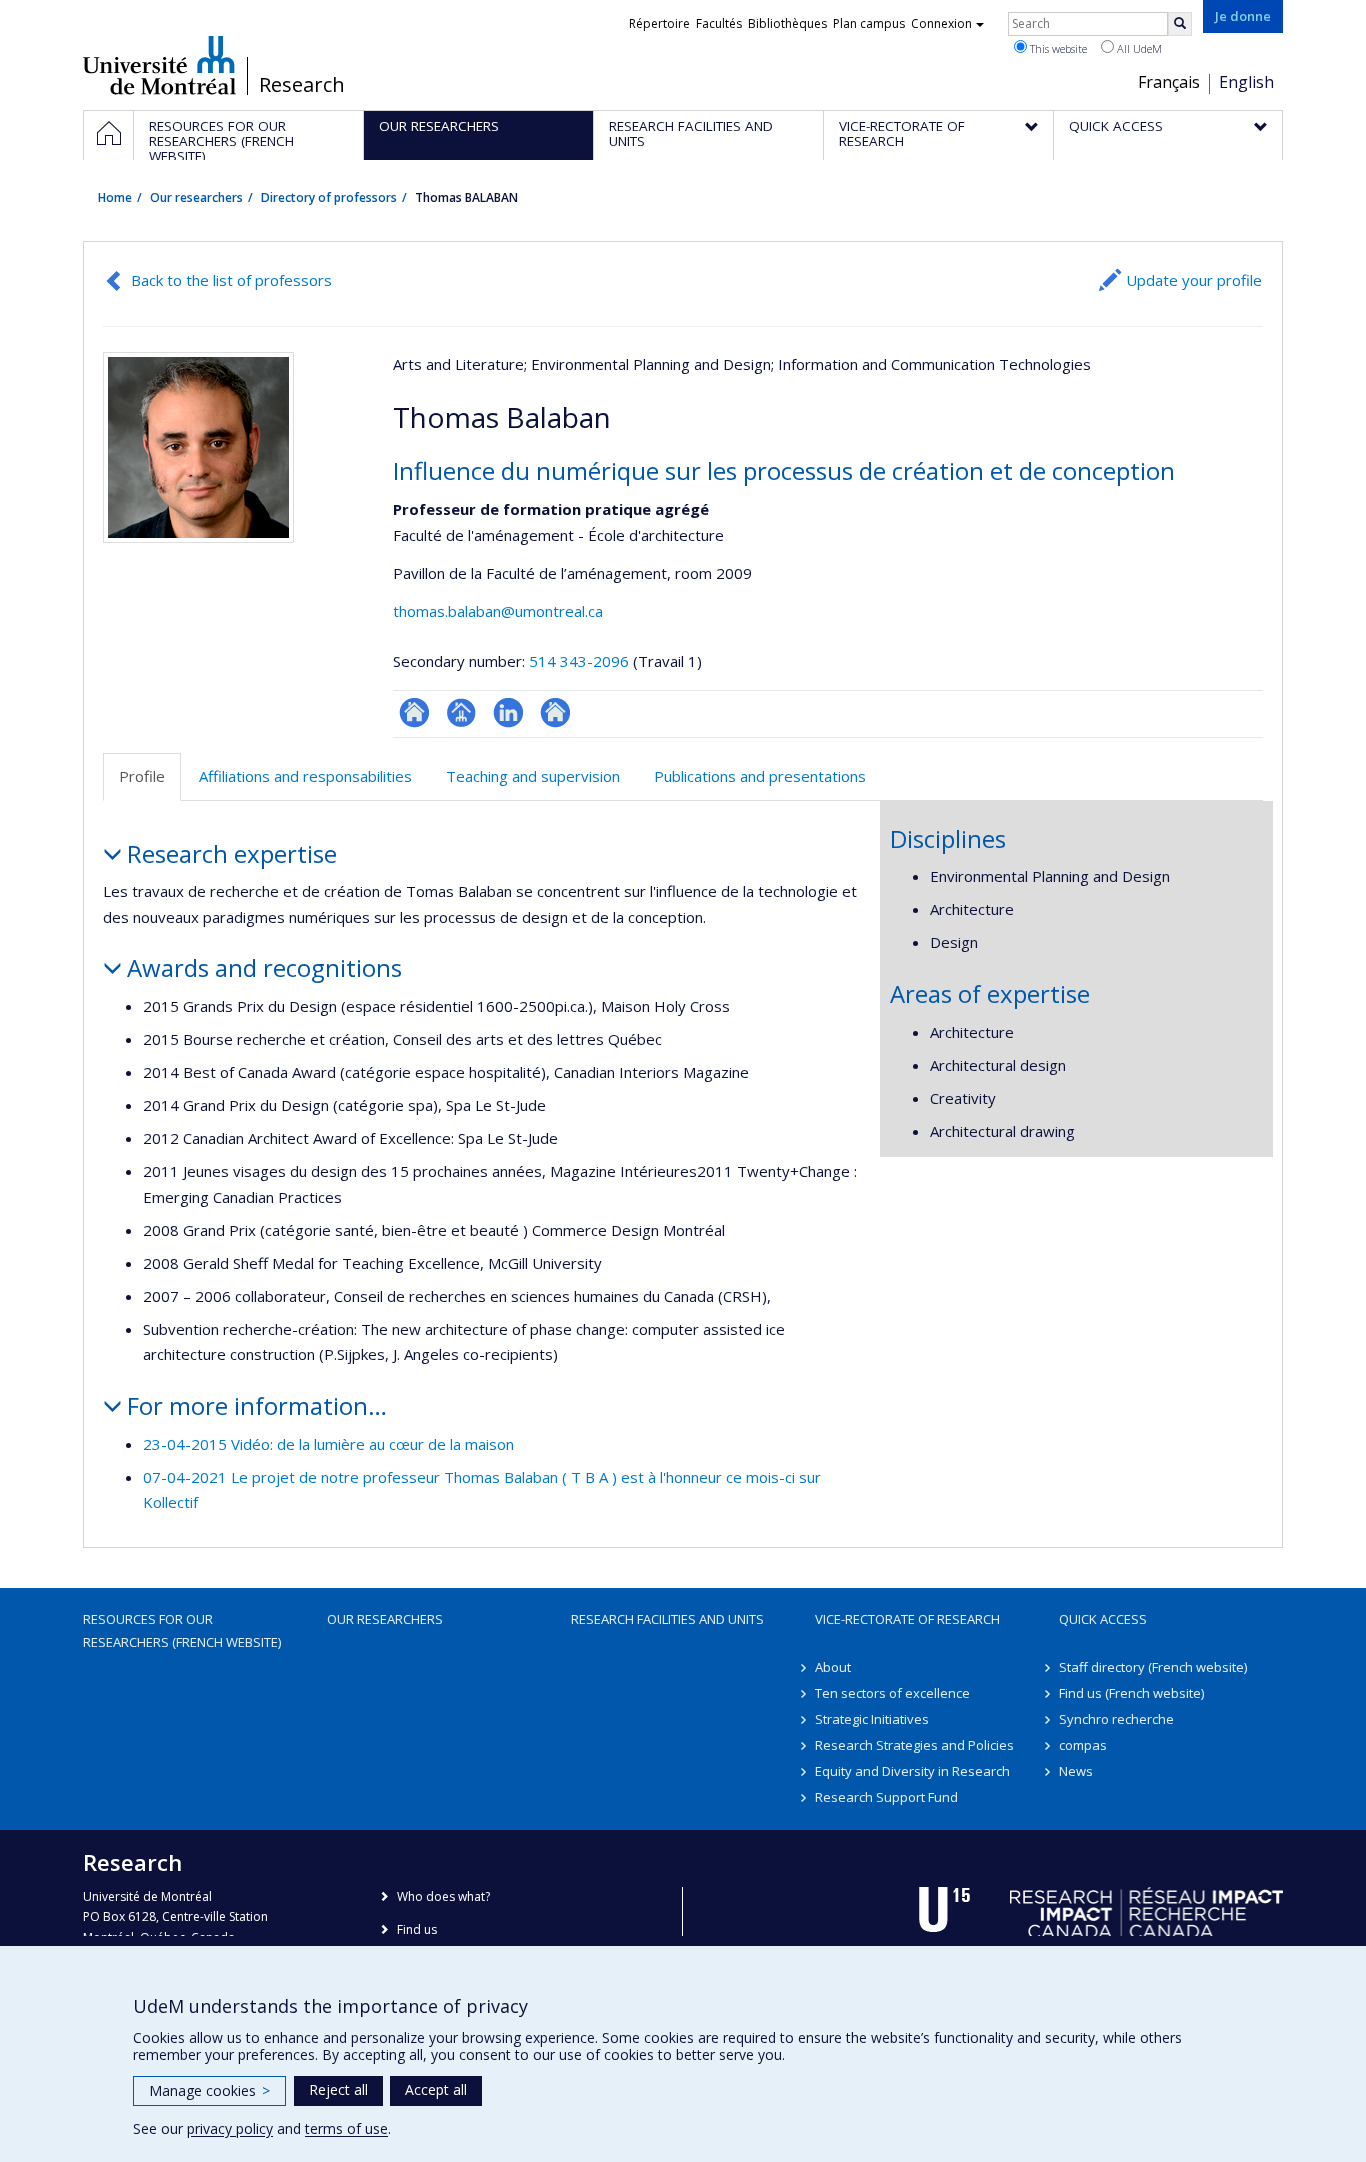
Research (302, 85)
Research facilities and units (667, 1619)
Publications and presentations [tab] (760, 776)
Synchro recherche (1116, 1719)
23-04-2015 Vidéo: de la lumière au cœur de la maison (328, 1444)
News (1076, 1771)
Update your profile (1194, 280)
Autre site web (555, 712)
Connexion (941, 23)
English (1246, 82)
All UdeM (1138, 48)
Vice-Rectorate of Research (907, 1619)
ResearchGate (414, 712)
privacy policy (230, 2128)
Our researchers (196, 197)
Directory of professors (329, 197)
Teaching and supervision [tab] (533, 776)
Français (1169, 82)
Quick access (1103, 1619)
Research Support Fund (886, 1797)
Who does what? (443, 1896)
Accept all (436, 2089)
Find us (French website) (1131, 1693)
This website (1057, 48)
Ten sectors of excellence (892, 1693)
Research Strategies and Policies (914, 1745)
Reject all (338, 2089)
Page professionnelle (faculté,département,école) (461, 712)
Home (115, 197)
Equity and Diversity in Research (912, 1771)
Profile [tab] (142, 776)
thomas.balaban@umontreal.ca (498, 611)
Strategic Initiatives (872, 1719)
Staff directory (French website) (1153, 1667)
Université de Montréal (159, 65)
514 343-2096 (581, 661)
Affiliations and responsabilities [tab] (305, 776)
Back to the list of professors (231, 280)
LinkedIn (508, 712)
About (833, 1667)
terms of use (346, 2128)
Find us (417, 1929)
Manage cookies (209, 2090)
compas (1083, 1745)
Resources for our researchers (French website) (182, 1630)
